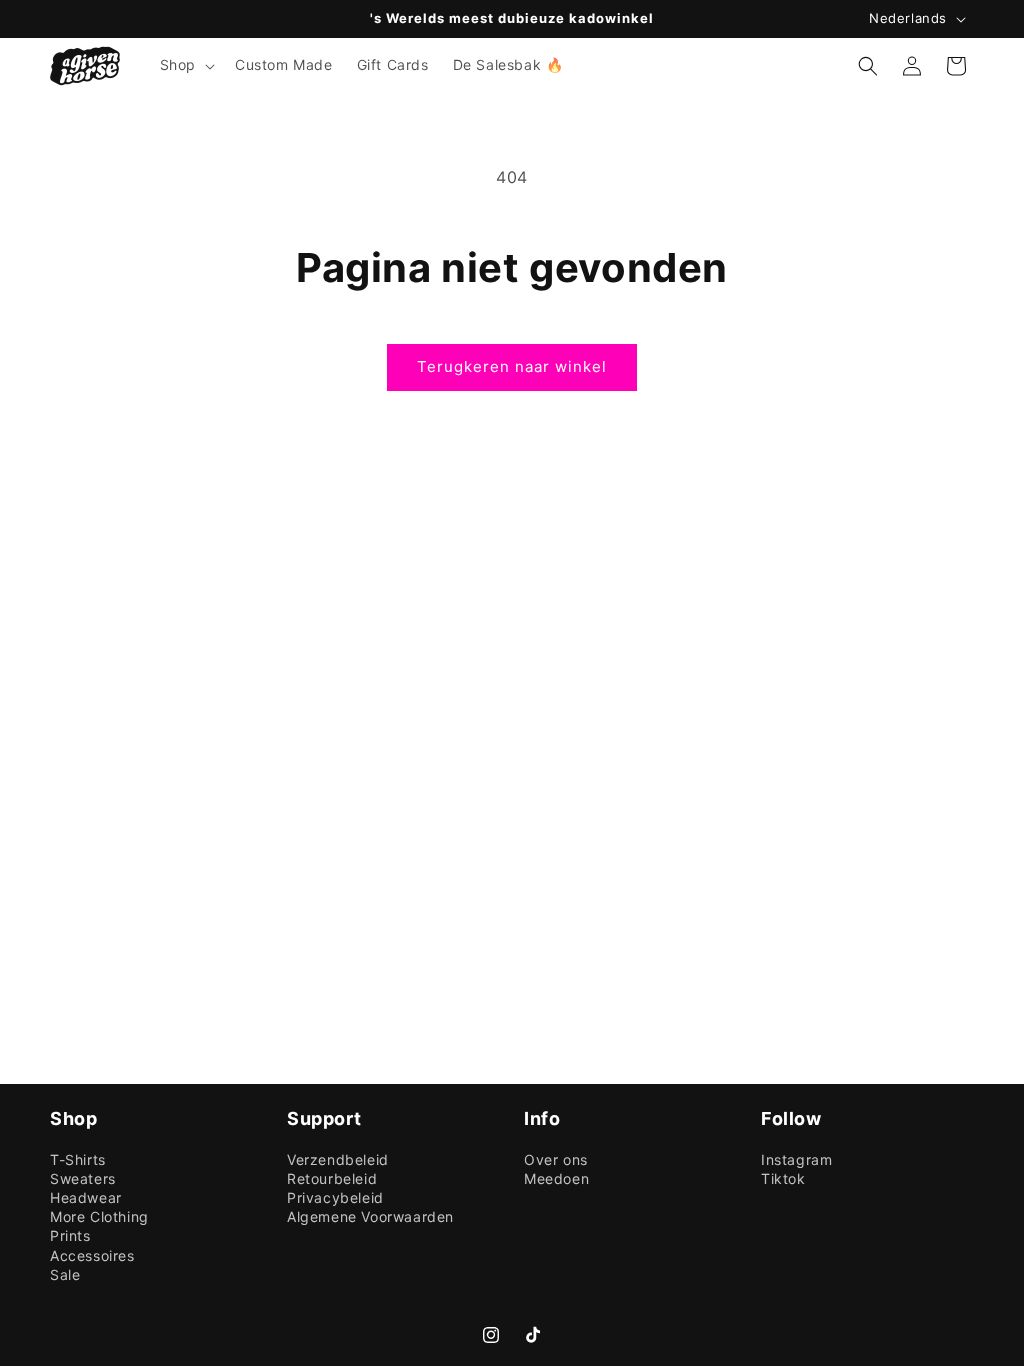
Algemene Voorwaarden (370, 1217)
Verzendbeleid (338, 1160)
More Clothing (99, 1217)
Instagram (796, 1160)
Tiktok (783, 1179)
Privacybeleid (335, 1198)
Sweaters (83, 1179)
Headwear (86, 1198)
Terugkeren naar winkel (512, 366)
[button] (185, 65)
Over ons (556, 1160)
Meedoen (556, 1179)
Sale (65, 1275)
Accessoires (92, 1256)
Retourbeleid (332, 1179)
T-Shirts (78, 1160)
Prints (70, 1236)
